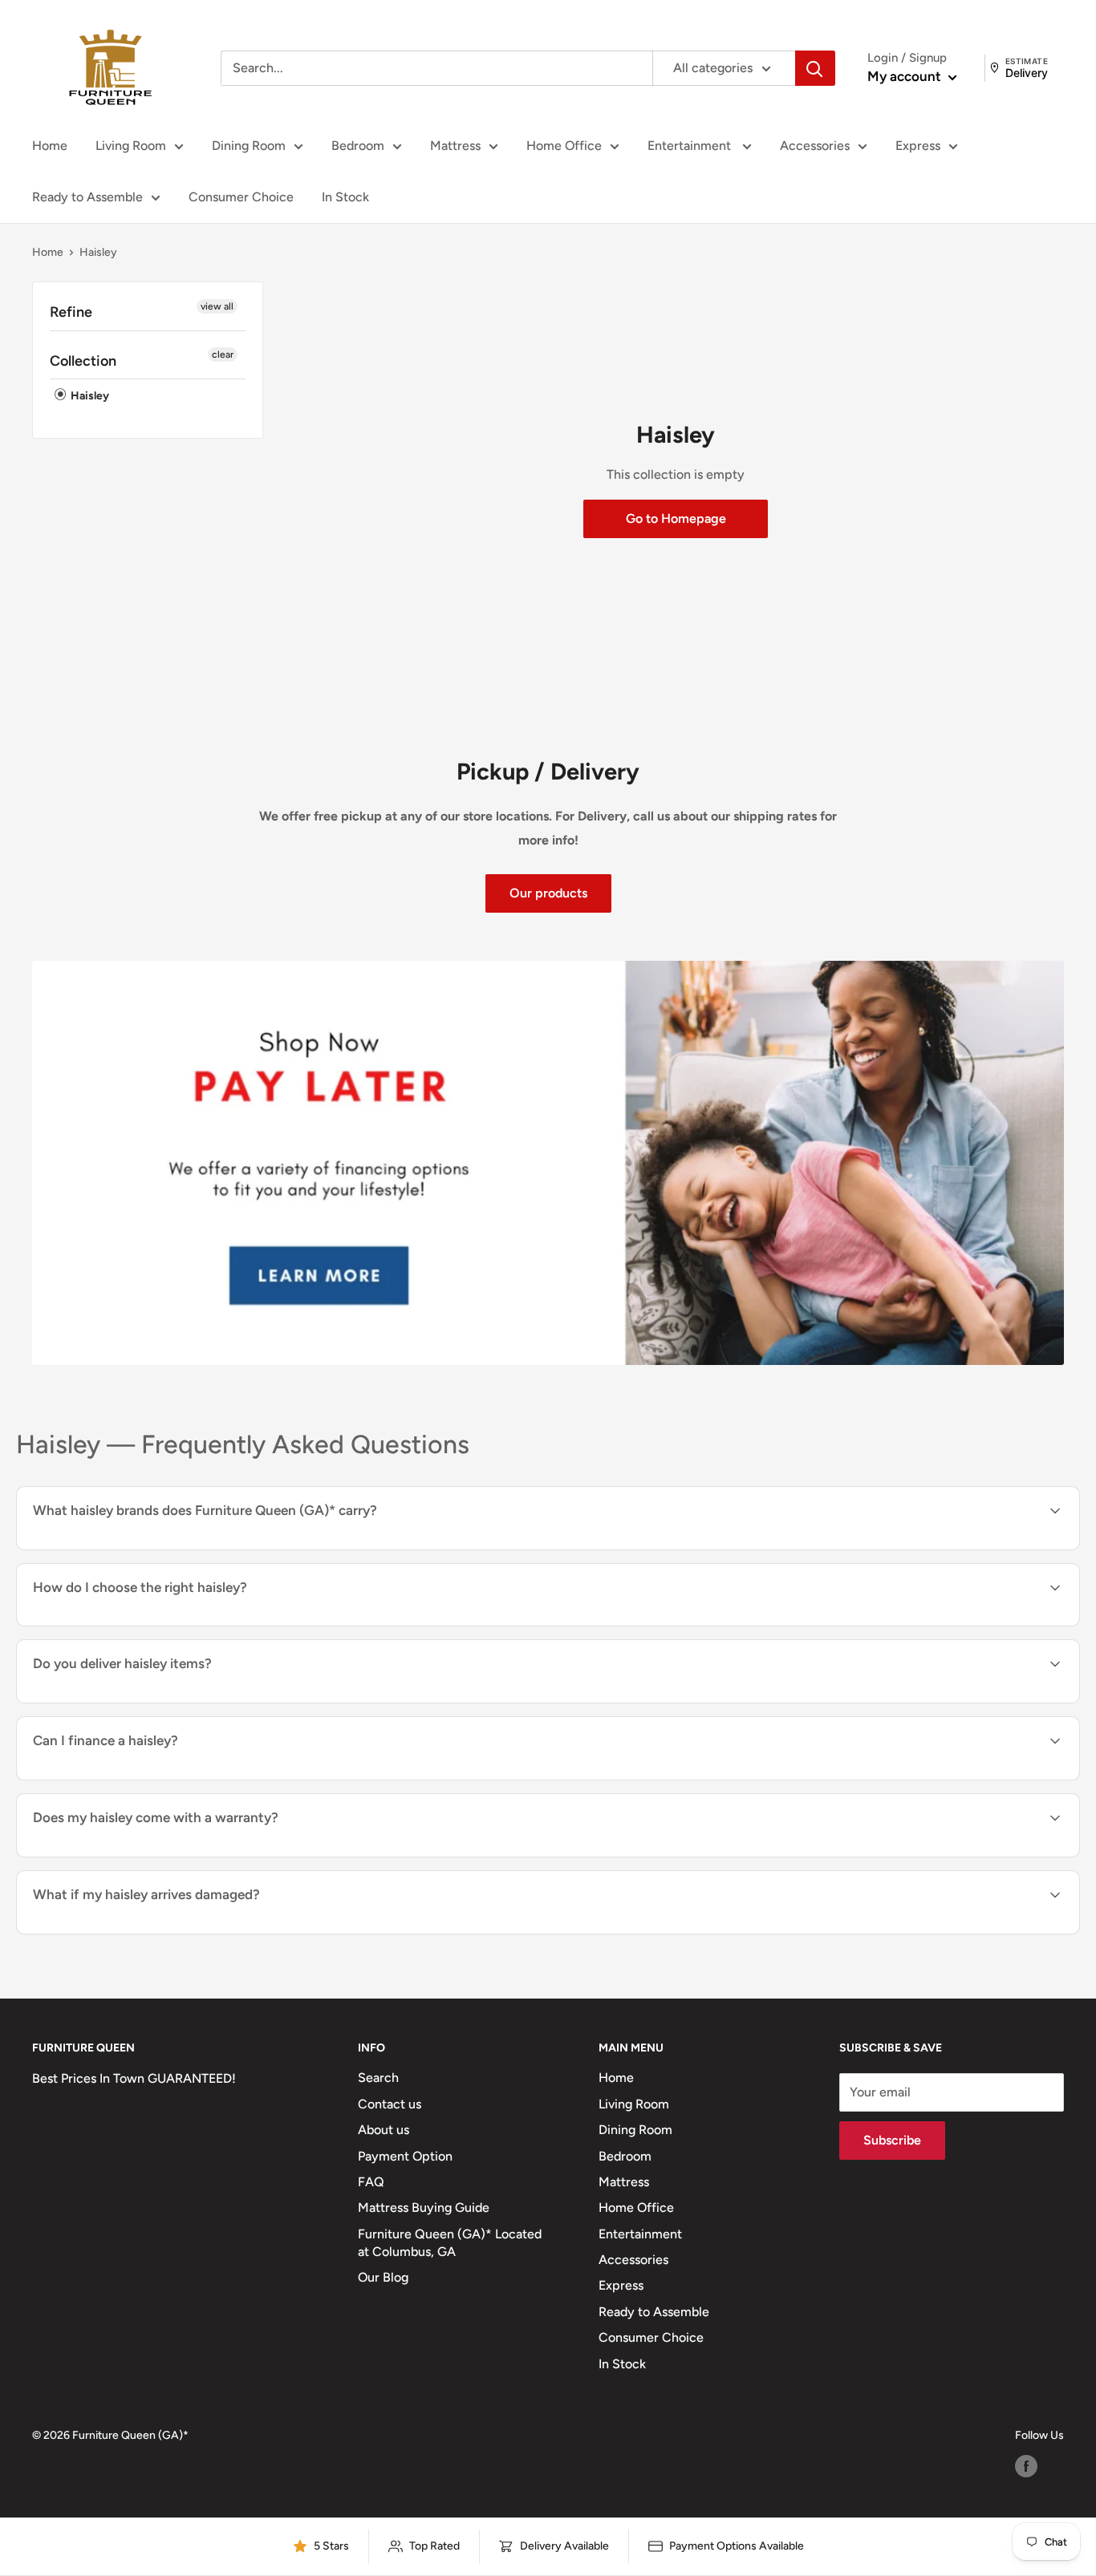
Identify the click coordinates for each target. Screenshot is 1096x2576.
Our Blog (383, 2277)
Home (50, 146)
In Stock (345, 197)
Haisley (89, 396)
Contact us (390, 2104)
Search (378, 2078)
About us (384, 2130)
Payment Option (405, 2156)
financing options (163, 1778)
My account (906, 76)
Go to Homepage (676, 518)
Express (918, 146)
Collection (83, 361)
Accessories (815, 146)
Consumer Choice (241, 197)
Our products (548, 893)
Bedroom (358, 146)
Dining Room (249, 146)
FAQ (371, 2182)
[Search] (815, 68)
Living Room (131, 146)
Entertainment (691, 146)
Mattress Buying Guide (424, 2207)
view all (217, 306)
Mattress (455, 146)
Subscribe (892, 2140)
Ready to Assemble (87, 197)
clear (223, 354)
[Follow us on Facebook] (1026, 2466)
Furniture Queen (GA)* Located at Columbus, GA (450, 2243)
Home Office (564, 146)
